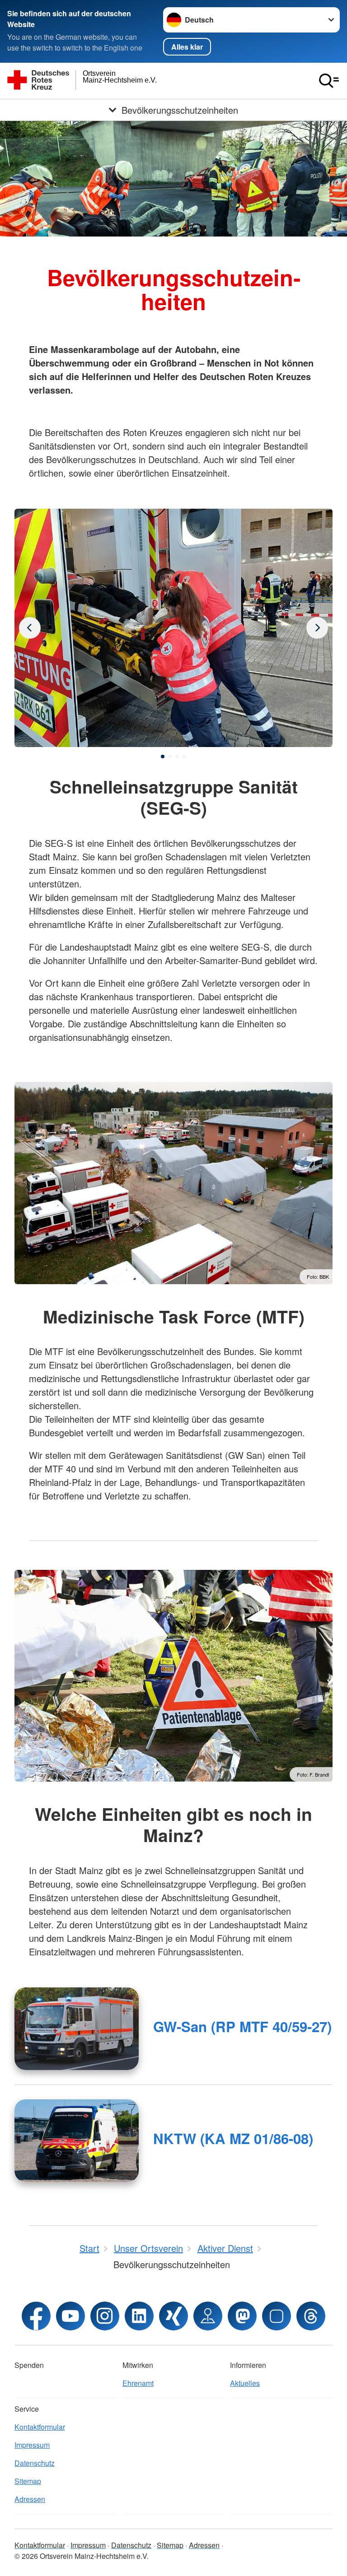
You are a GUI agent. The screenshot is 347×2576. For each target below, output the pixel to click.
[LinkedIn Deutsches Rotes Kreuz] (139, 2316)
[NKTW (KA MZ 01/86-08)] (77, 2141)
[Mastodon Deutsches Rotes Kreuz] (242, 2316)
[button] (163, 757)
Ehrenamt (138, 2383)
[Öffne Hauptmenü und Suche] (329, 81)
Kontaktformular (40, 2427)
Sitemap (28, 2481)
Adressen (30, 2499)
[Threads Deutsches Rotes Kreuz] (311, 2316)
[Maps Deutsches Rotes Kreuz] (208, 2316)
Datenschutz (35, 2463)
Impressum (32, 2445)
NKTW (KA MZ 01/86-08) (233, 2138)
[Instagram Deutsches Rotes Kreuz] (105, 2316)
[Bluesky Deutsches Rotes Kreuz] (277, 2316)
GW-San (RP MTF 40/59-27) (242, 2026)
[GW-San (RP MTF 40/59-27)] (77, 2029)
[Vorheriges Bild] (317, 628)
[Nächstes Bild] (30, 628)
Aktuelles (245, 2383)
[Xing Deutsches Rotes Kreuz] (173, 2316)
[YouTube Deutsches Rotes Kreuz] (70, 2316)
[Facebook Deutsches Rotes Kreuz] (36, 2316)
